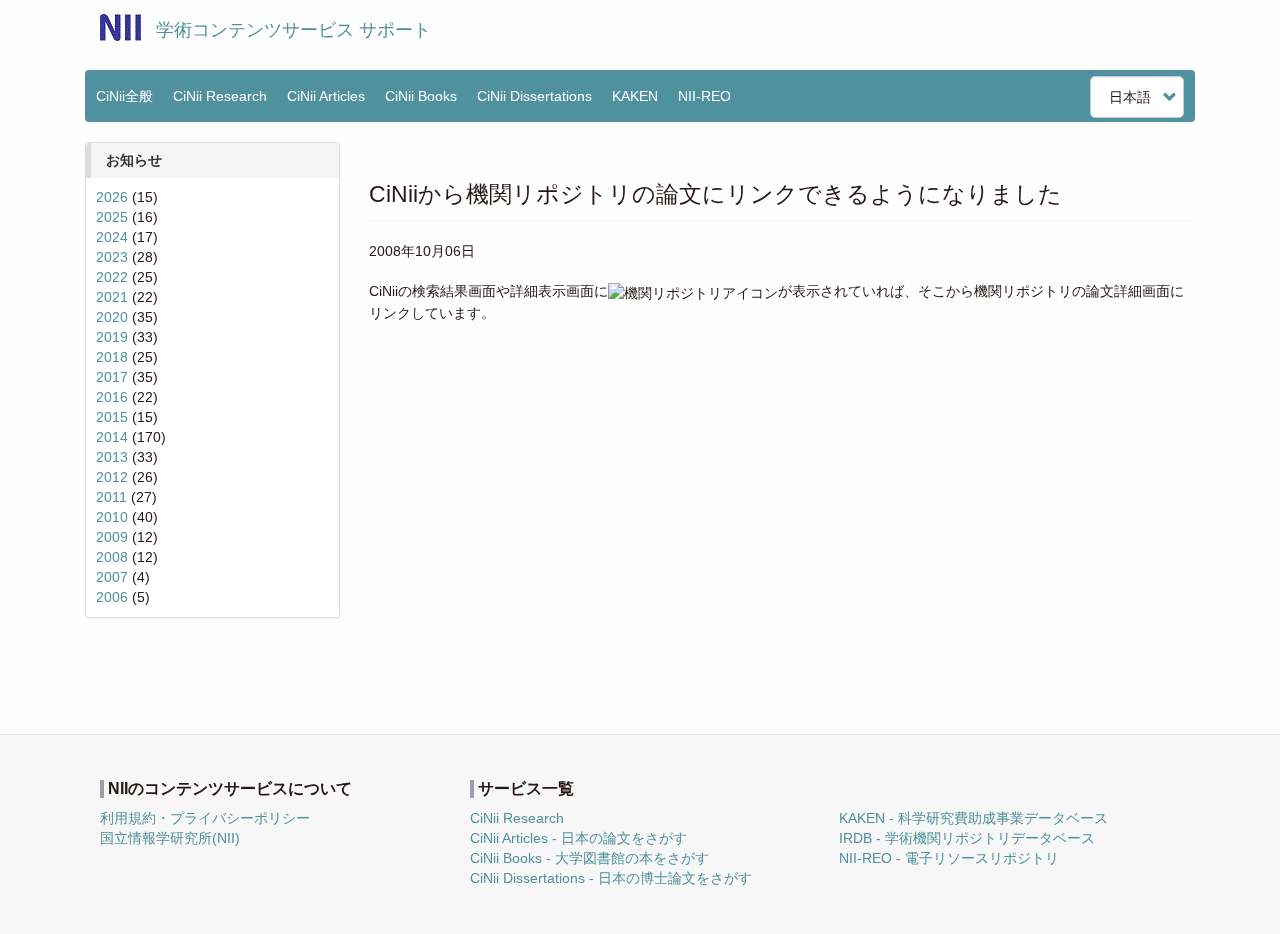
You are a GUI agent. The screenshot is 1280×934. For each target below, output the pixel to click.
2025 (112, 217)
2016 (112, 397)
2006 (112, 597)
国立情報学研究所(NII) (170, 838)
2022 (112, 277)
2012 (112, 477)
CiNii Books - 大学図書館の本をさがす (589, 858)
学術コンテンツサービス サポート (293, 30)
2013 (112, 457)
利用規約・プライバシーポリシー (205, 818)
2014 (112, 437)
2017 (112, 377)
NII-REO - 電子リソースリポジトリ (949, 858)
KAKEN (635, 96)
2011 (111, 497)
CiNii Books (421, 96)
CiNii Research (220, 96)
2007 (112, 577)
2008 (112, 557)
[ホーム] (120, 27)
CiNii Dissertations (534, 96)
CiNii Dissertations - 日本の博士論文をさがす (611, 878)
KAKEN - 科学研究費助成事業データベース (973, 818)
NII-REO (704, 96)
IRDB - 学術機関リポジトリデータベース (967, 838)
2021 (112, 297)
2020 (112, 317)
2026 (112, 197)
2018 (112, 357)
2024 (112, 237)
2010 (112, 517)
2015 (112, 417)
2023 (112, 257)
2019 (112, 337)
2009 (112, 537)
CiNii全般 (124, 96)
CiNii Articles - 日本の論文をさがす (578, 838)
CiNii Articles (326, 96)
